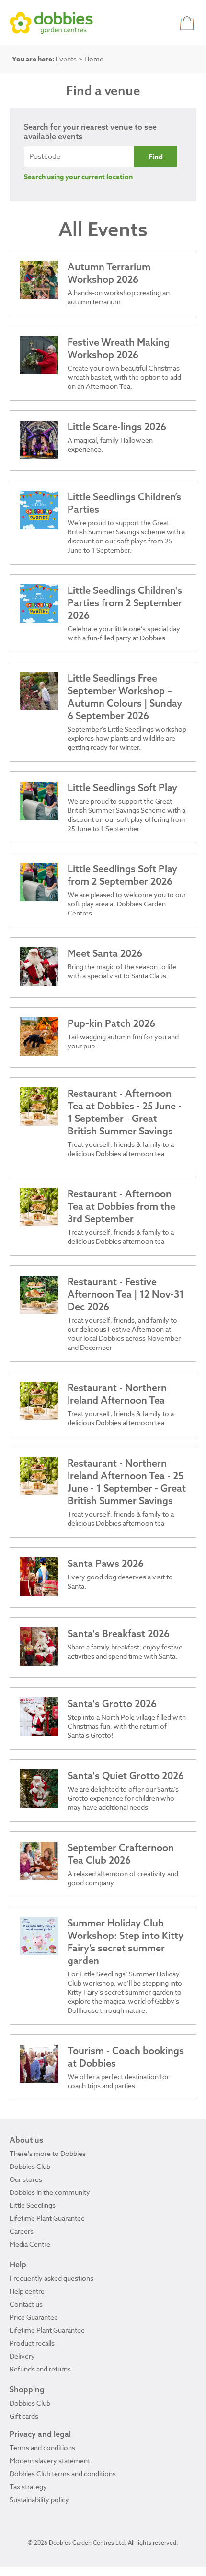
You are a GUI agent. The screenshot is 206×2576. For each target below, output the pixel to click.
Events (66, 59)
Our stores (26, 2179)
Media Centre (30, 2244)
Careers (22, 2231)
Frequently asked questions (51, 2278)
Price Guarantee (34, 2317)
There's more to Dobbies (48, 2153)
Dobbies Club (30, 2166)
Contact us (26, 2304)
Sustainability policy (39, 2499)
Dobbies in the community (50, 2192)
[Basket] (188, 23)
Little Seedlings (33, 2205)
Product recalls (32, 2343)
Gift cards (24, 2416)
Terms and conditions (42, 2448)
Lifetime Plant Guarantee (47, 2218)
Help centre (27, 2291)
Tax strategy (28, 2486)
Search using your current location (78, 177)
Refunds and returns (40, 2369)
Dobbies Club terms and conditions (63, 2474)
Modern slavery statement (50, 2461)
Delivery (22, 2356)
